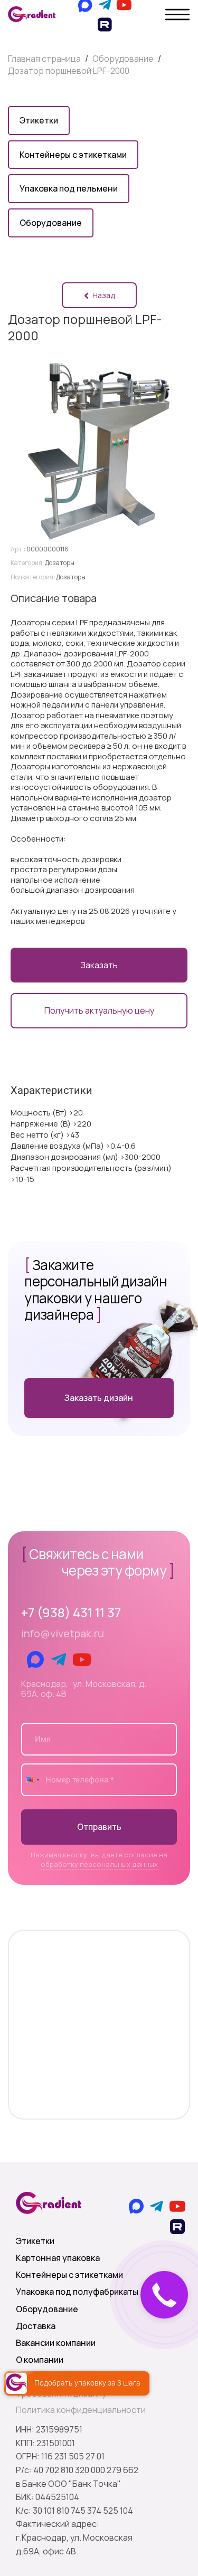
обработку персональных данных (99, 1864)
